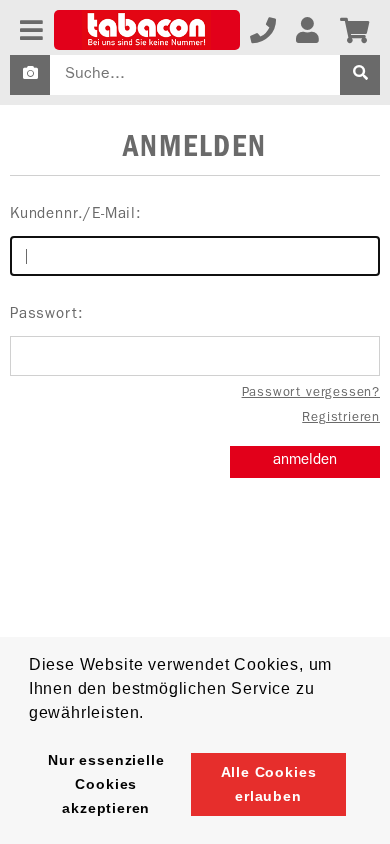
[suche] (360, 75)
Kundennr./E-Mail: (76, 215)
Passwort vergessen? (311, 393)
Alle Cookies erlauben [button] (269, 784)
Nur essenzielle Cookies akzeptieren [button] (106, 784)
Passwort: (46, 315)
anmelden (305, 461)
